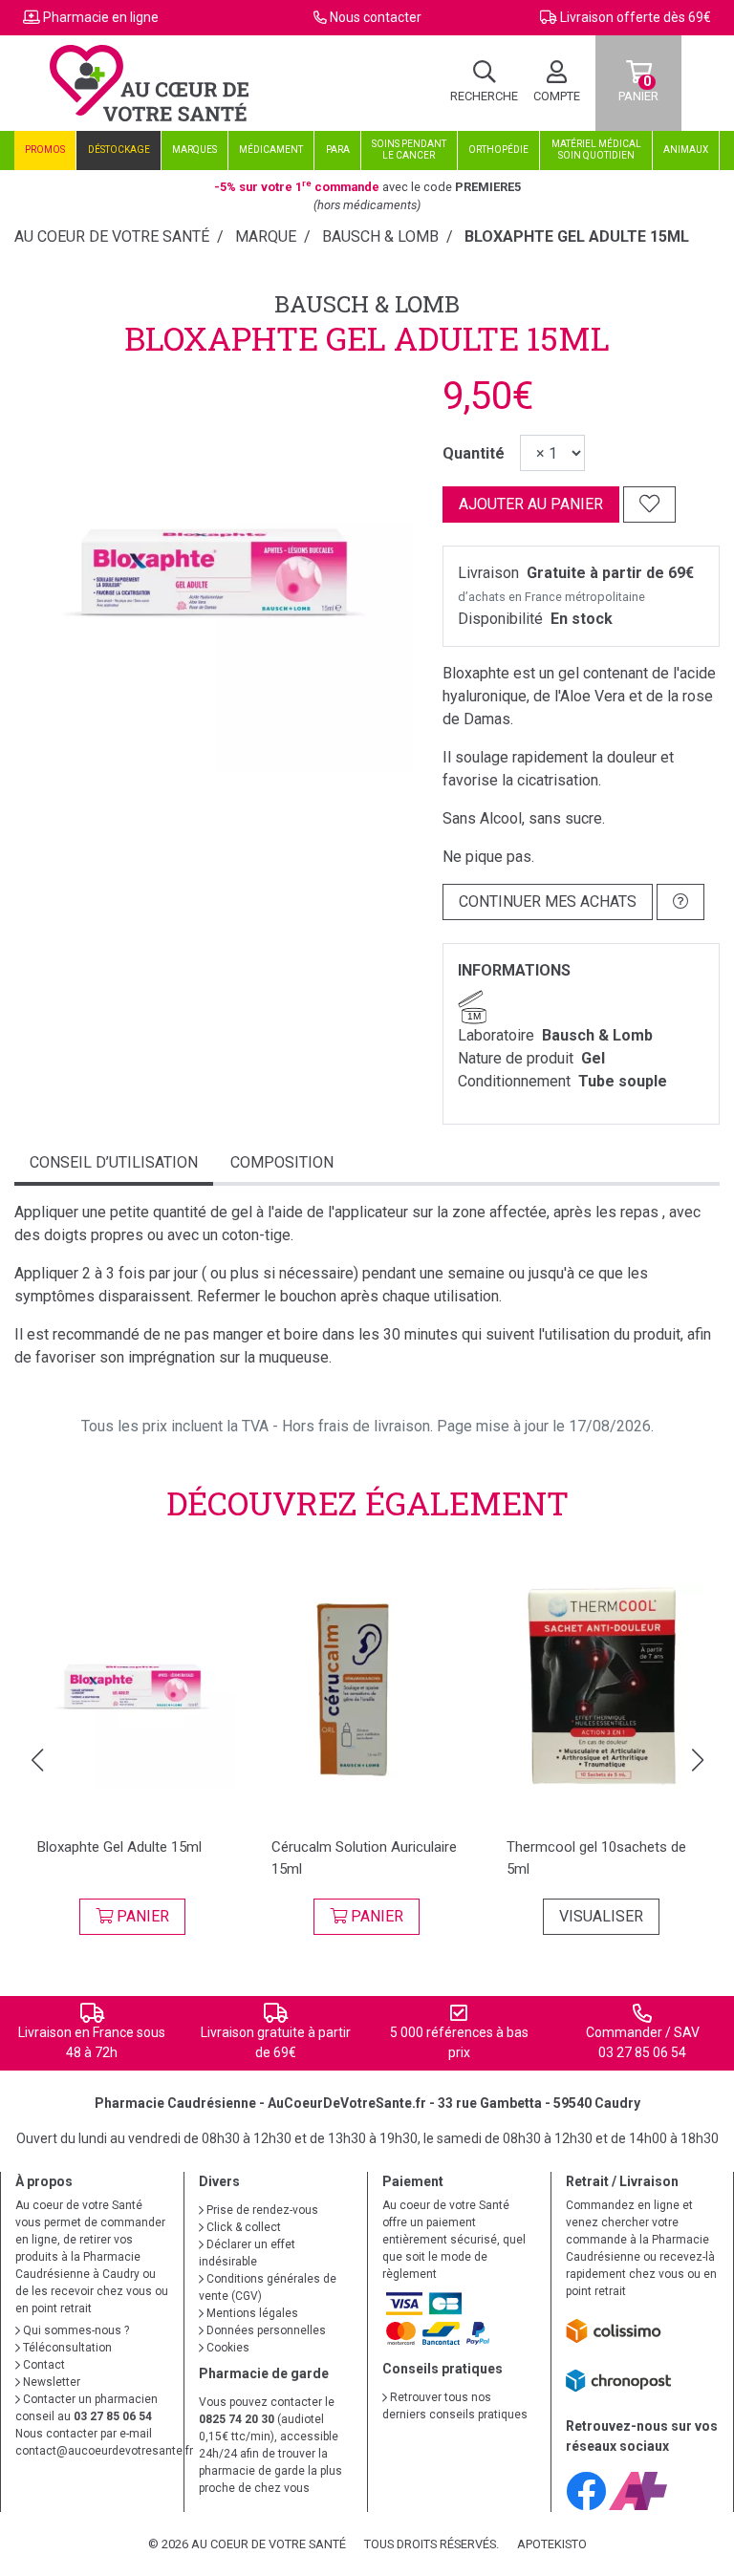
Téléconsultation (66, 2348)
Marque (266, 236)
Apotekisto (552, 2544)
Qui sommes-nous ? (75, 2330)
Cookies (227, 2348)
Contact (43, 2365)
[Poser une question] (680, 902)
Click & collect (242, 2227)
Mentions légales (251, 2313)
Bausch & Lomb (367, 304)
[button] (37, 1760)
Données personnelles (265, 2330)
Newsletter (50, 2382)
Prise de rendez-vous (261, 2210)
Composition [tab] (282, 1162)
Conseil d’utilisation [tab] (114, 1162)
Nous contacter (376, 17)
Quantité (474, 453)
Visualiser (601, 1916)
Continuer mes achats (548, 902)
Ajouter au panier (531, 504)
